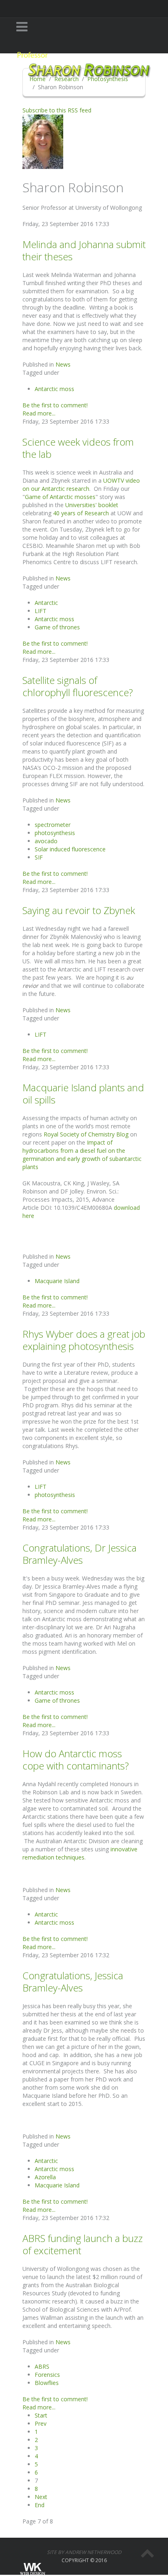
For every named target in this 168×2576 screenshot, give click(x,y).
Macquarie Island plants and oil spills (83, 1093)
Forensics (47, 2375)
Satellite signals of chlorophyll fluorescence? (78, 686)
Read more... (39, 413)
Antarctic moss (54, 389)
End (40, 2505)
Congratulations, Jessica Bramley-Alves (73, 1981)
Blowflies (47, 2383)
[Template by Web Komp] (32, 2569)
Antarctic (46, 603)
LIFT (41, 611)
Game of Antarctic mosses (60, 497)
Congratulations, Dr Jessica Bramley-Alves (80, 1554)
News (63, 364)
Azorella (45, 2177)
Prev (41, 2423)
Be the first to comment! (55, 405)
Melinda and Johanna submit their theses (84, 250)
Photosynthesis (108, 79)
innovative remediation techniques (80, 1853)
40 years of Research (81, 513)
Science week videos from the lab (78, 448)
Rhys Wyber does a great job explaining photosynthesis (84, 1340)
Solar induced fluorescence (70, 849)
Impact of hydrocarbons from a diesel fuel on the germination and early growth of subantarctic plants (82, 1155)
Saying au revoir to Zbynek (79, 910)
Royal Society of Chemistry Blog (86, 1134)
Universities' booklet (92, 505)
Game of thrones (57, 627)
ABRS (42, 2366)
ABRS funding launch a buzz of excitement (83, 2244)
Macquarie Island (57, 1281)
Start (41, 2415)
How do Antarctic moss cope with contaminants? (76, 1759)
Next (41, 2497)
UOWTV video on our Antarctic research (81, 485)
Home (38, 79)
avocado (46, 841)
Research (66, 79)
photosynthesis (55, 833)
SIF (39, 857)
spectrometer (53, 825)
